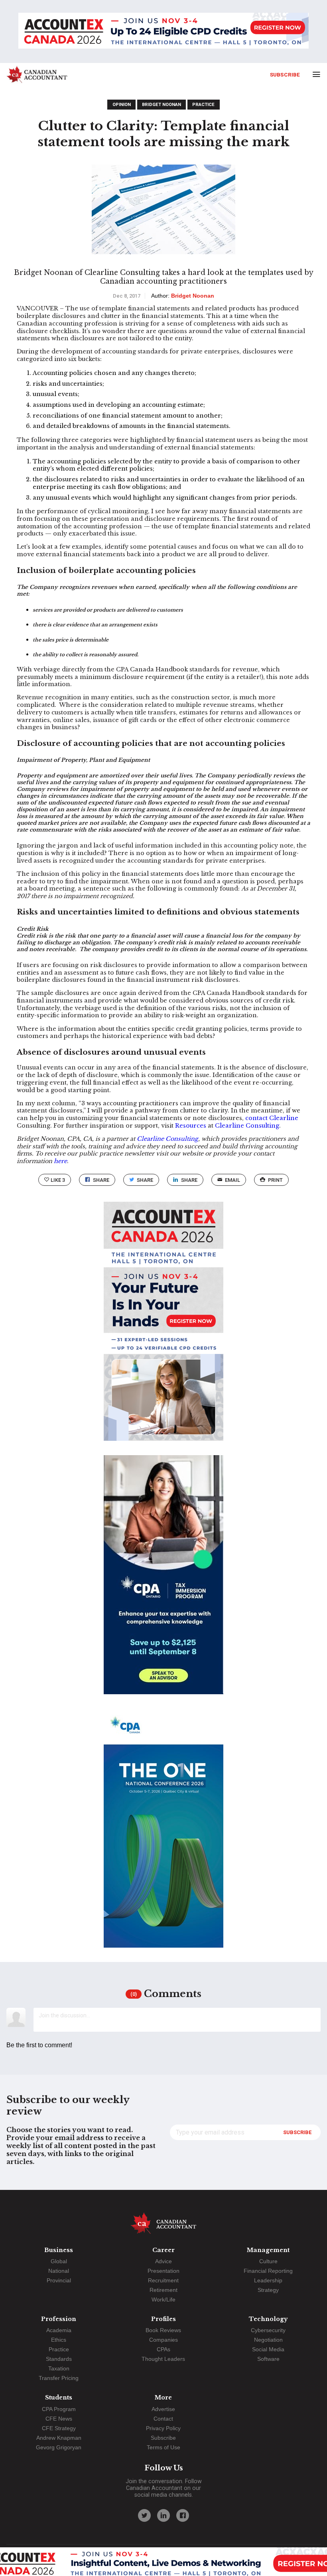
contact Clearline (272, 1118)
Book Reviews (163, 2330)
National (59, 2271)
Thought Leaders (163, 2359)
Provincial (59, 2280)
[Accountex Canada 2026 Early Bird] (163, 31)
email (232, 1180)
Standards (59, 2359)
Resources (191, 1126)
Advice (163, 2261)
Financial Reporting (268, 2271)
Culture (268, 2261)
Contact (163, 2419)
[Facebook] (183, 2515)
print (275, 1180)
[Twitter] (144, 2515)
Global (59, 2261)
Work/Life (163, 2299)
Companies (163, 2340)
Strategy (268, 2290)
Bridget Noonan (162, 105)
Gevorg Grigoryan (59, 2447)
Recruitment (163, 2280)
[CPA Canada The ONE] (163, 1835)
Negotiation (268, 2340)
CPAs (163, 2349)
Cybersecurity (268, 2330)
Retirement (163, 2290)
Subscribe (285, 75)
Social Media (268, 2349)
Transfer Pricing (59, 2378)
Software (268, 2359)
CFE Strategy (59, 2428)
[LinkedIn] (163, 2515)
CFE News (59, 2419)
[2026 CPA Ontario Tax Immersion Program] (163, 1582)
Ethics (59, 2340)
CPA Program (59, 2409)
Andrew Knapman (59, 2438)
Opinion (122, 105)
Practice (203, 105)
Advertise (163, 2409)
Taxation (59, 2368)
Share (101, 1180)
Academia (59, 2330)
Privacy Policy (163, 2428)
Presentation (163, 2271)
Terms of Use (163, 2447)
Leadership (268, 2280)
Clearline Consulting (247, 1126)
